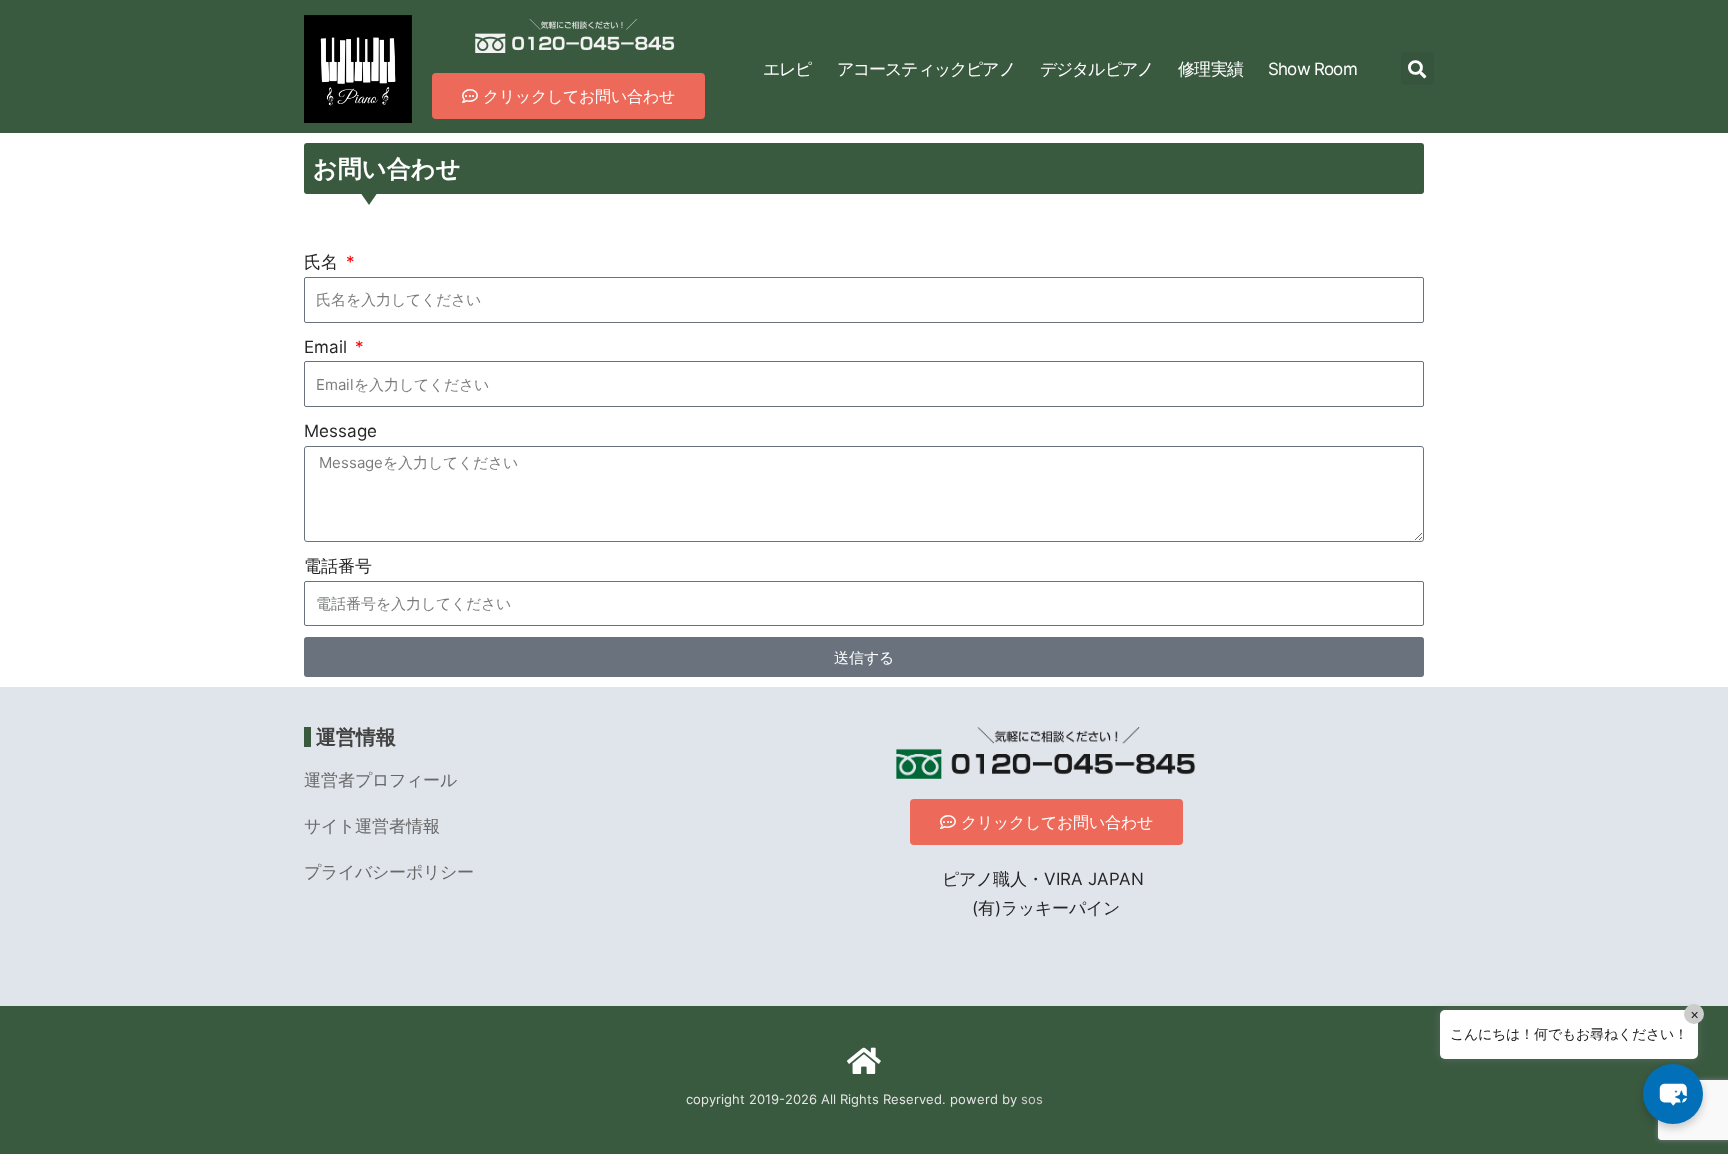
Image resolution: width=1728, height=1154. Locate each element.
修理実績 (1210, 69)
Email (328, 347)
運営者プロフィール (380, 780)
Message (340, 431)
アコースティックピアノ (926, 69)
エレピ (787, 69)
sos (1032, 1099)
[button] (1417, 68)
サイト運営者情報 (372, 826)
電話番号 (338, 566)
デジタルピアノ (1096, 69)
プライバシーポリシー (389, 872)
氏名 (323, 262)
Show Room (1312, 69)
